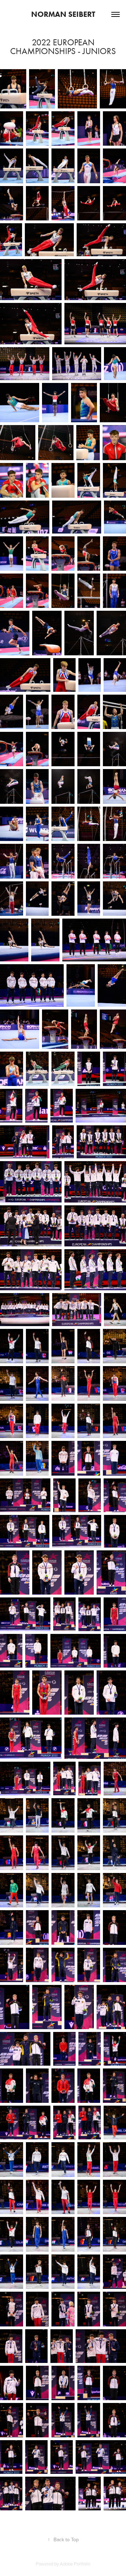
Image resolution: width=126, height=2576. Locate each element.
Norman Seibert (63, 14)
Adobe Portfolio (75, 2564)
